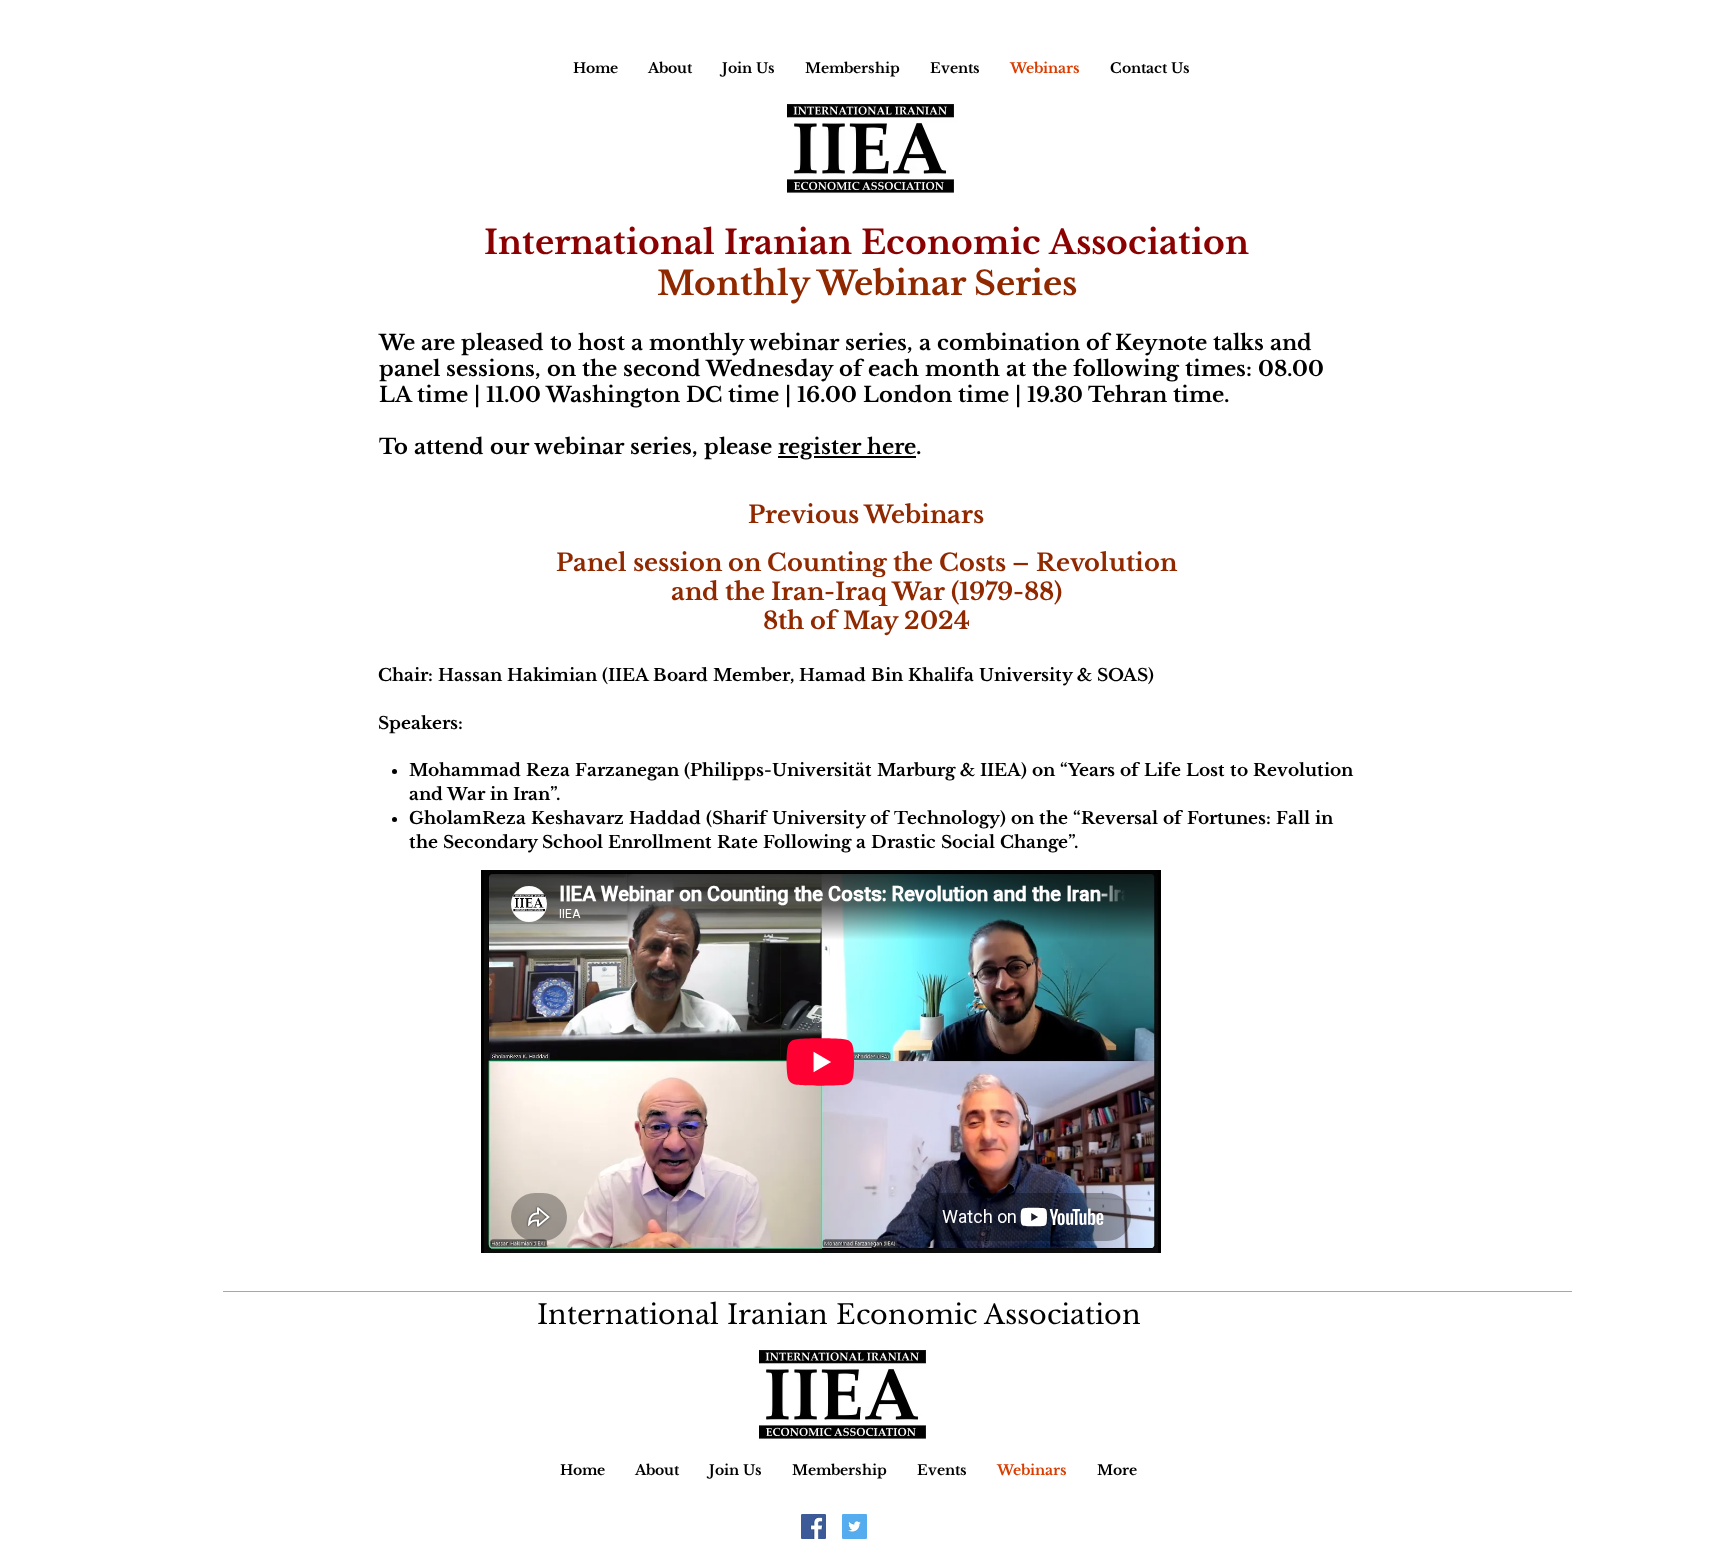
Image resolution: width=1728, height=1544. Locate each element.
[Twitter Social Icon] (854, 1526)
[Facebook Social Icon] (813, 1526)
